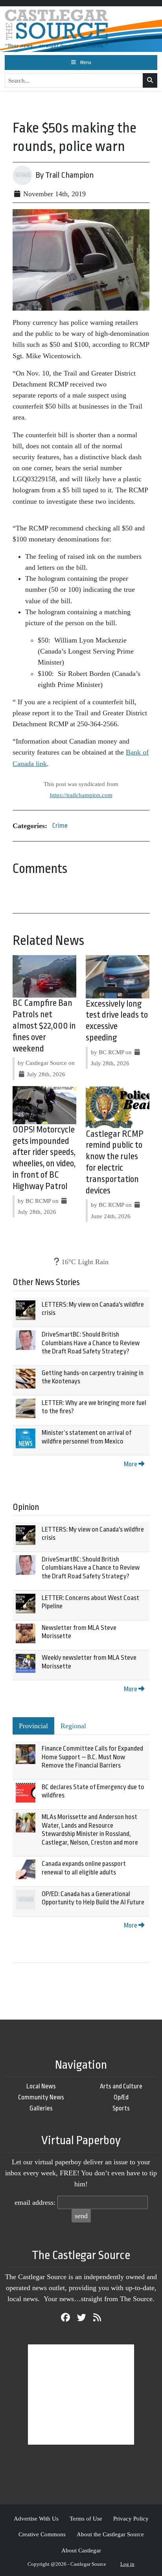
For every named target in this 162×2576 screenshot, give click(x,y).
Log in (127, 2564)
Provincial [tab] (33, 1726)
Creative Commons (42, 2534)
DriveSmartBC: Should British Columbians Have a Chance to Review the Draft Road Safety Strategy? (91, 1343)
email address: (35, 2202)
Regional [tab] (73, 1726)
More (131, 1464)
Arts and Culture (121, 2086)
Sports (121, 2108)
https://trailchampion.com (81, 795)
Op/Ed (121, 2097)
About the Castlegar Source (110, 2534)
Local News (41, 2086)
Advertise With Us (36, 2518)
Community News (41, 2097)
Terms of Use (86, 2518)
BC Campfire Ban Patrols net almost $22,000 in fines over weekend (44, 1026)
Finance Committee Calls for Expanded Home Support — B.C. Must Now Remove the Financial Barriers (92, 1757)
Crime (60, 826)
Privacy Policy (131, 2518)
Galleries (41, 2108)
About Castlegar (81, 2550)
